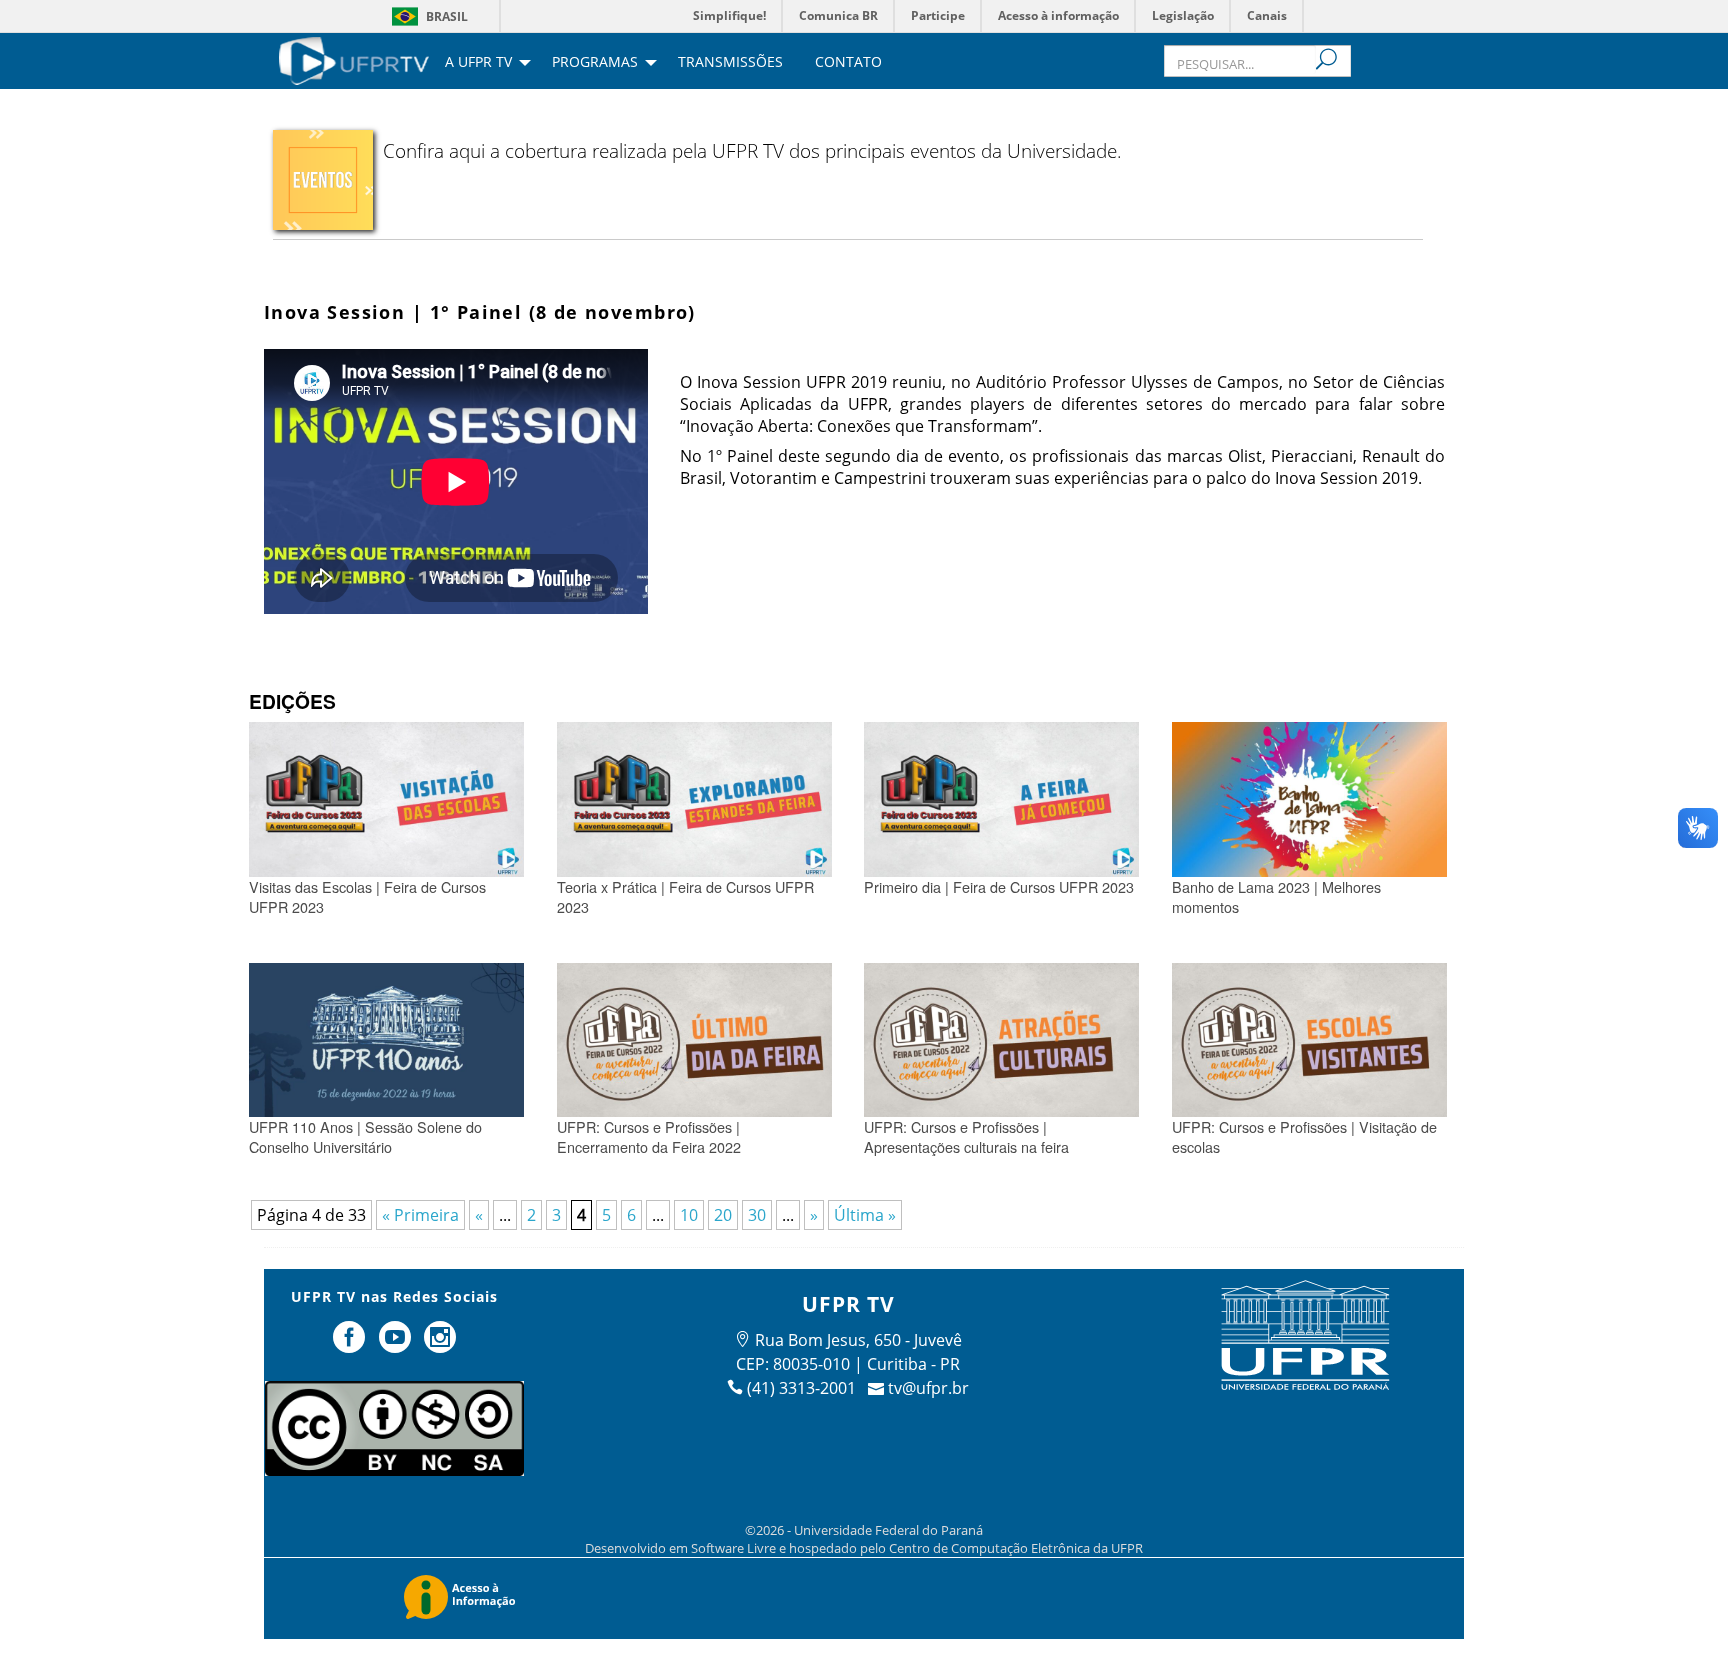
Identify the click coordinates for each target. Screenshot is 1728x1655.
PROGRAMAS (595, 63)
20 (723, 1215)
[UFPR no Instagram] (441, 1345)
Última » (865, 1215)
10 (689, 1215)
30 (757, 1215)
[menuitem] (354, 59)
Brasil (447, 16)
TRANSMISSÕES (730, 63)
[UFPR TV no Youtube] (397, 1345)
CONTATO (848, 63)
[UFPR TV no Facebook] (351, 1345)
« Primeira (420, 1215)
